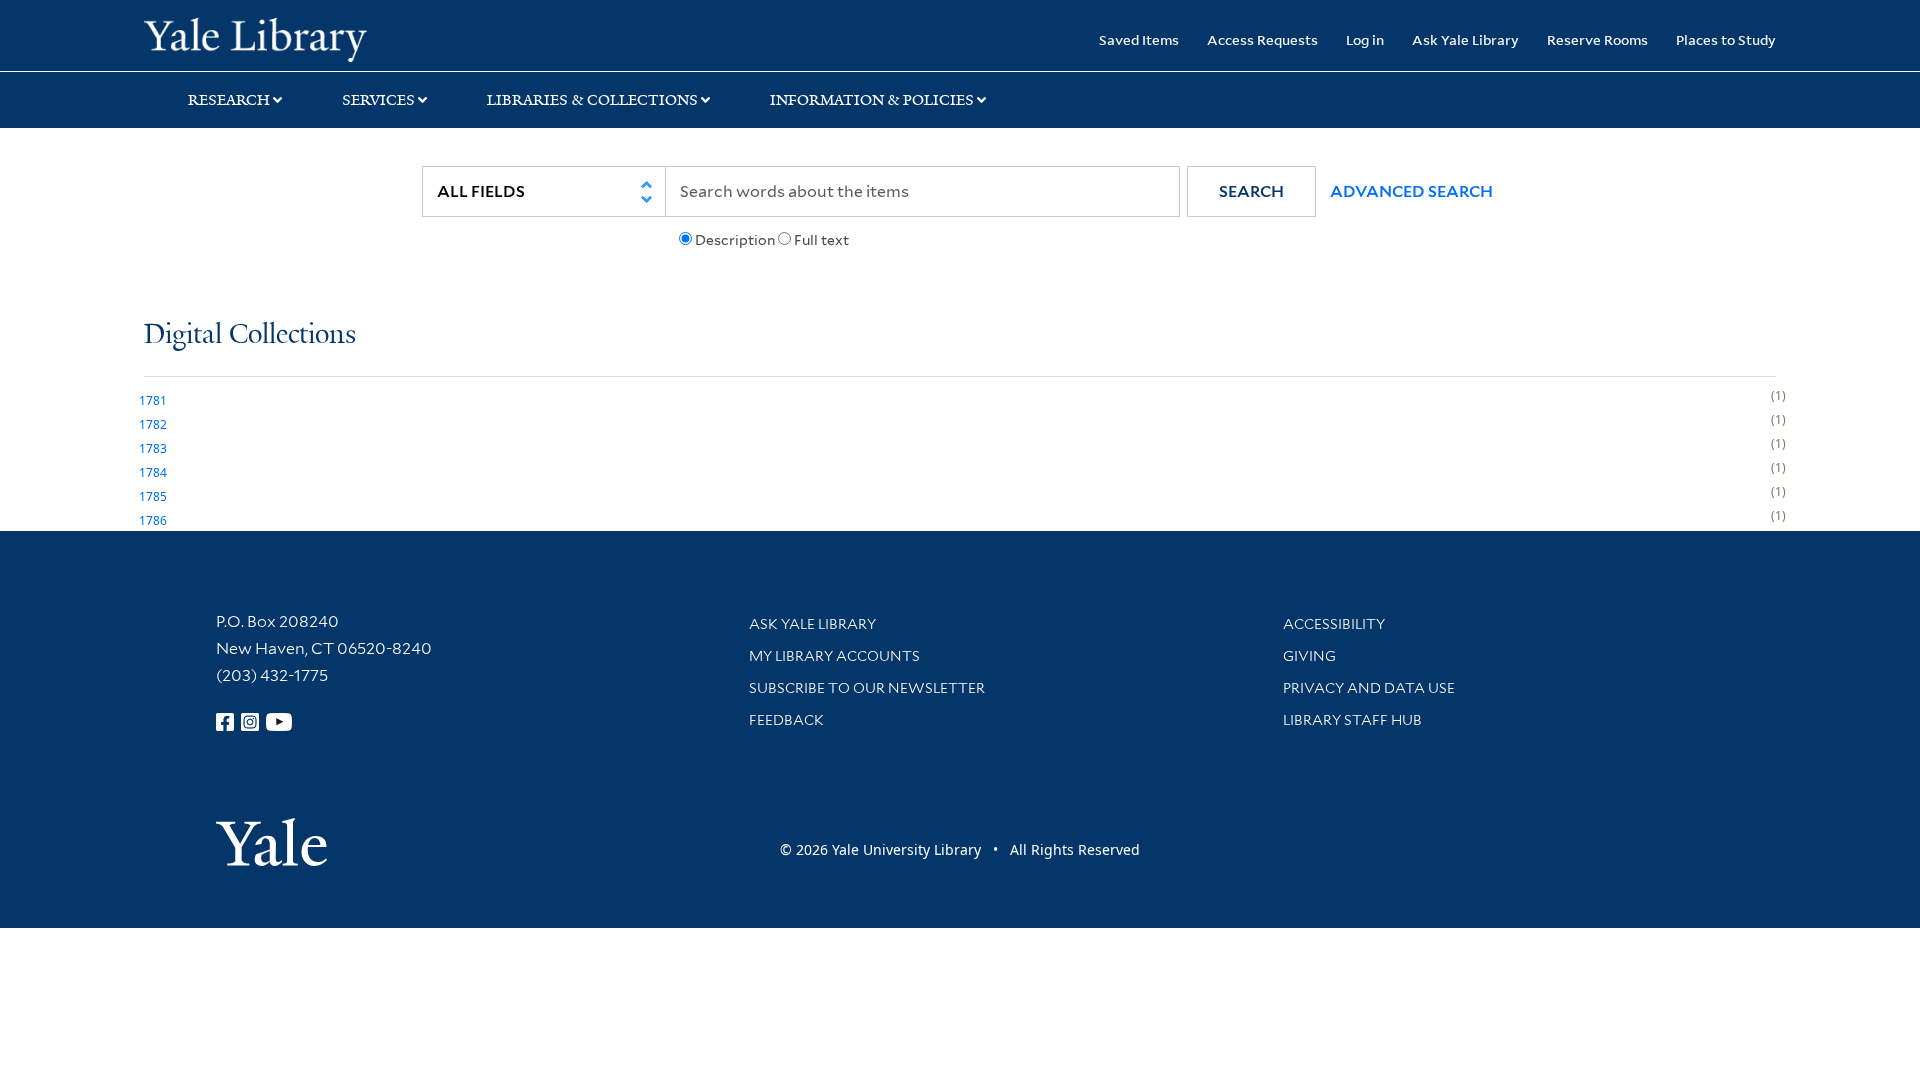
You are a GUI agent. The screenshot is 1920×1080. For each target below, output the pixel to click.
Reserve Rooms (1597, 39)
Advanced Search (1411, 191)
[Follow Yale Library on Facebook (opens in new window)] (225, 722)
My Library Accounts (834, 656)
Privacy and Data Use (1369, 688)
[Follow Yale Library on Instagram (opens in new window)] (250, 722)
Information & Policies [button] (872, 100)
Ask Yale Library (1465, 39)
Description (735, 240)
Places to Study (1726, 39)
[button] (1251, 191)
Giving (1309, 656)
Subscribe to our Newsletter (867, 688)
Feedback (786, 720)
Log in (1365, 39)
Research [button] (229, 100)
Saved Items (1139, 39)
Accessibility (1334, 624)
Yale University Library (266, 38)
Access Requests (1262, 39)
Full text (821, 240)
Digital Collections (250, 335)
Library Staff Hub (1352, 720)
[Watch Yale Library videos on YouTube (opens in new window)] (279, 722)
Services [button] (378, 100)
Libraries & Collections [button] (592, 100)
